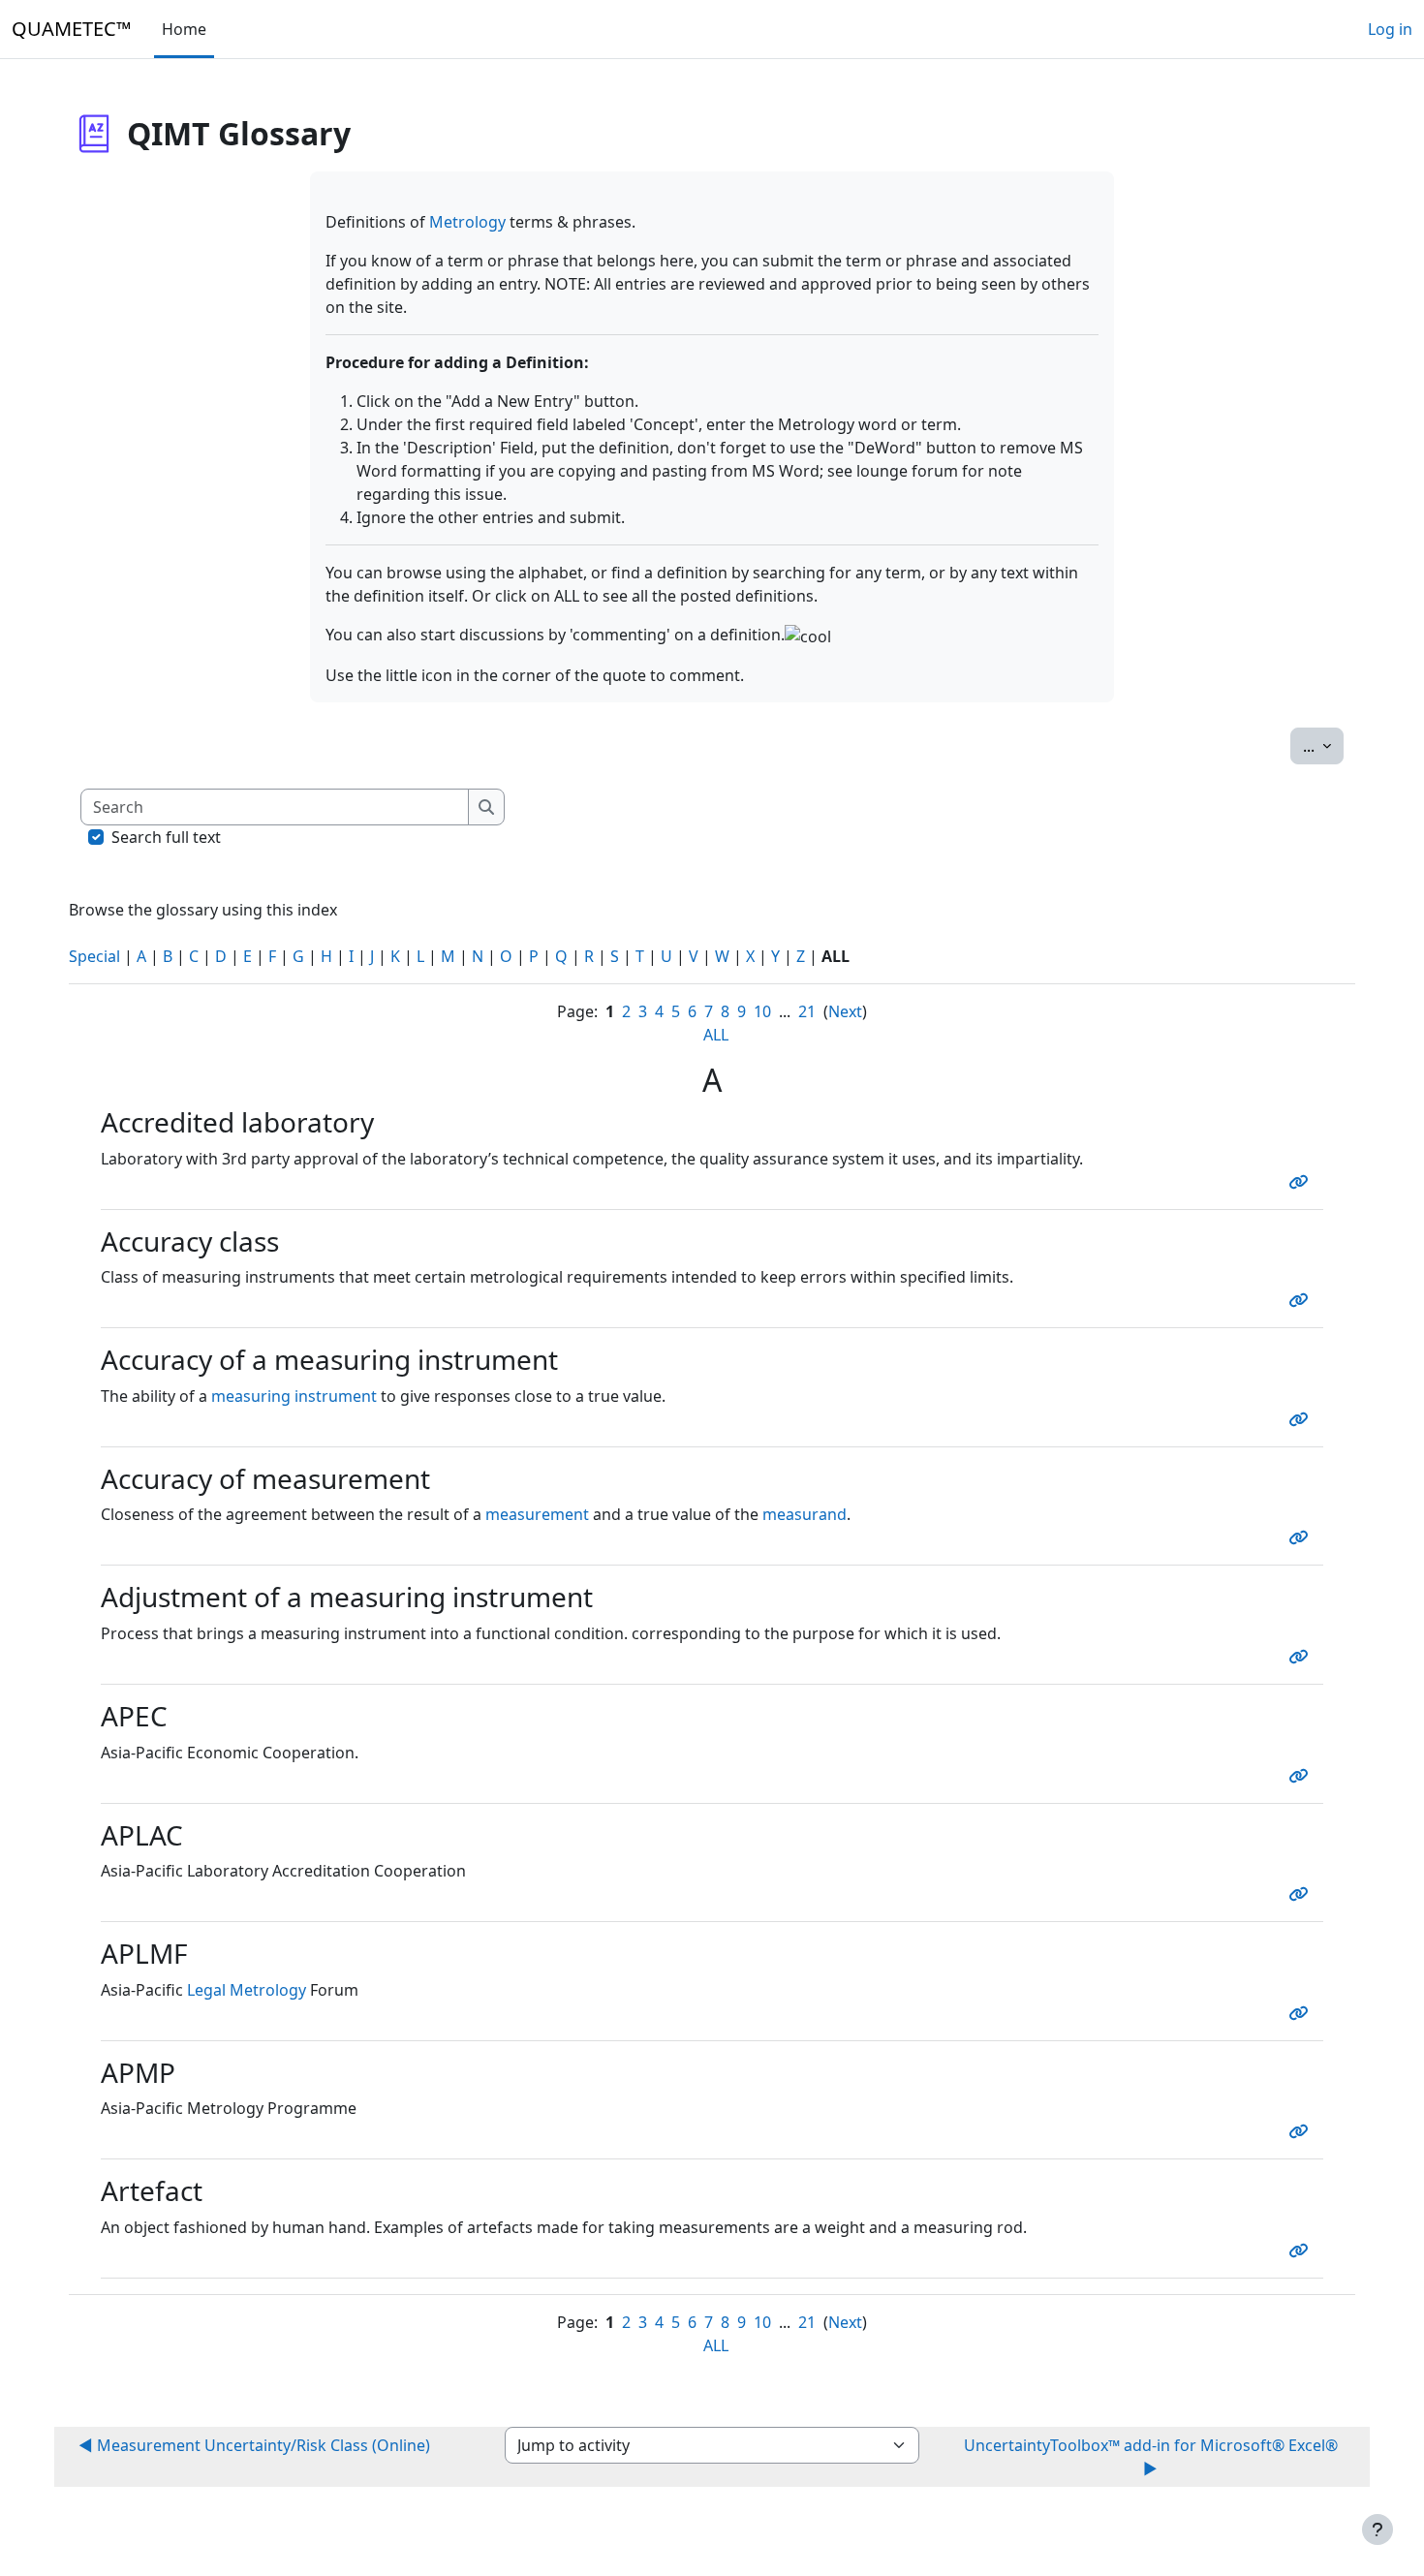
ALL (716, 1035)
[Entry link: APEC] (1302, 1776)
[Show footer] (1378, 2529)
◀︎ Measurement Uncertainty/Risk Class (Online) (254, 2445)
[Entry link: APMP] (1302, 2131)
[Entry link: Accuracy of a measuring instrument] (1302, 1419)
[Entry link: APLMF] (1302, 2013)
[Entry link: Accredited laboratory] (1302, 1182)
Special (94, 956)
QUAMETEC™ (71, 29)
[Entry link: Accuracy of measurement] (1302, 1537)
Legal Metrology (247, 1990)
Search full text (166, 837)
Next (845, 1011)
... (1323, 745)
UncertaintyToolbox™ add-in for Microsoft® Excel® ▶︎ (1151, 2457)
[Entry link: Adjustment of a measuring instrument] (1302, 1657)
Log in (1390, 29)
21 (807, 1011)
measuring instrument (294, 1396)
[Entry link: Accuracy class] (1302, 1300)
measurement (537, 1514)
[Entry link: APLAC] (1302, 1894)
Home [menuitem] (184, 29)
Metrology (467, 222)
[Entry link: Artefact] (1302, 2250)
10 (762, 1011)
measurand (805, 1514)
